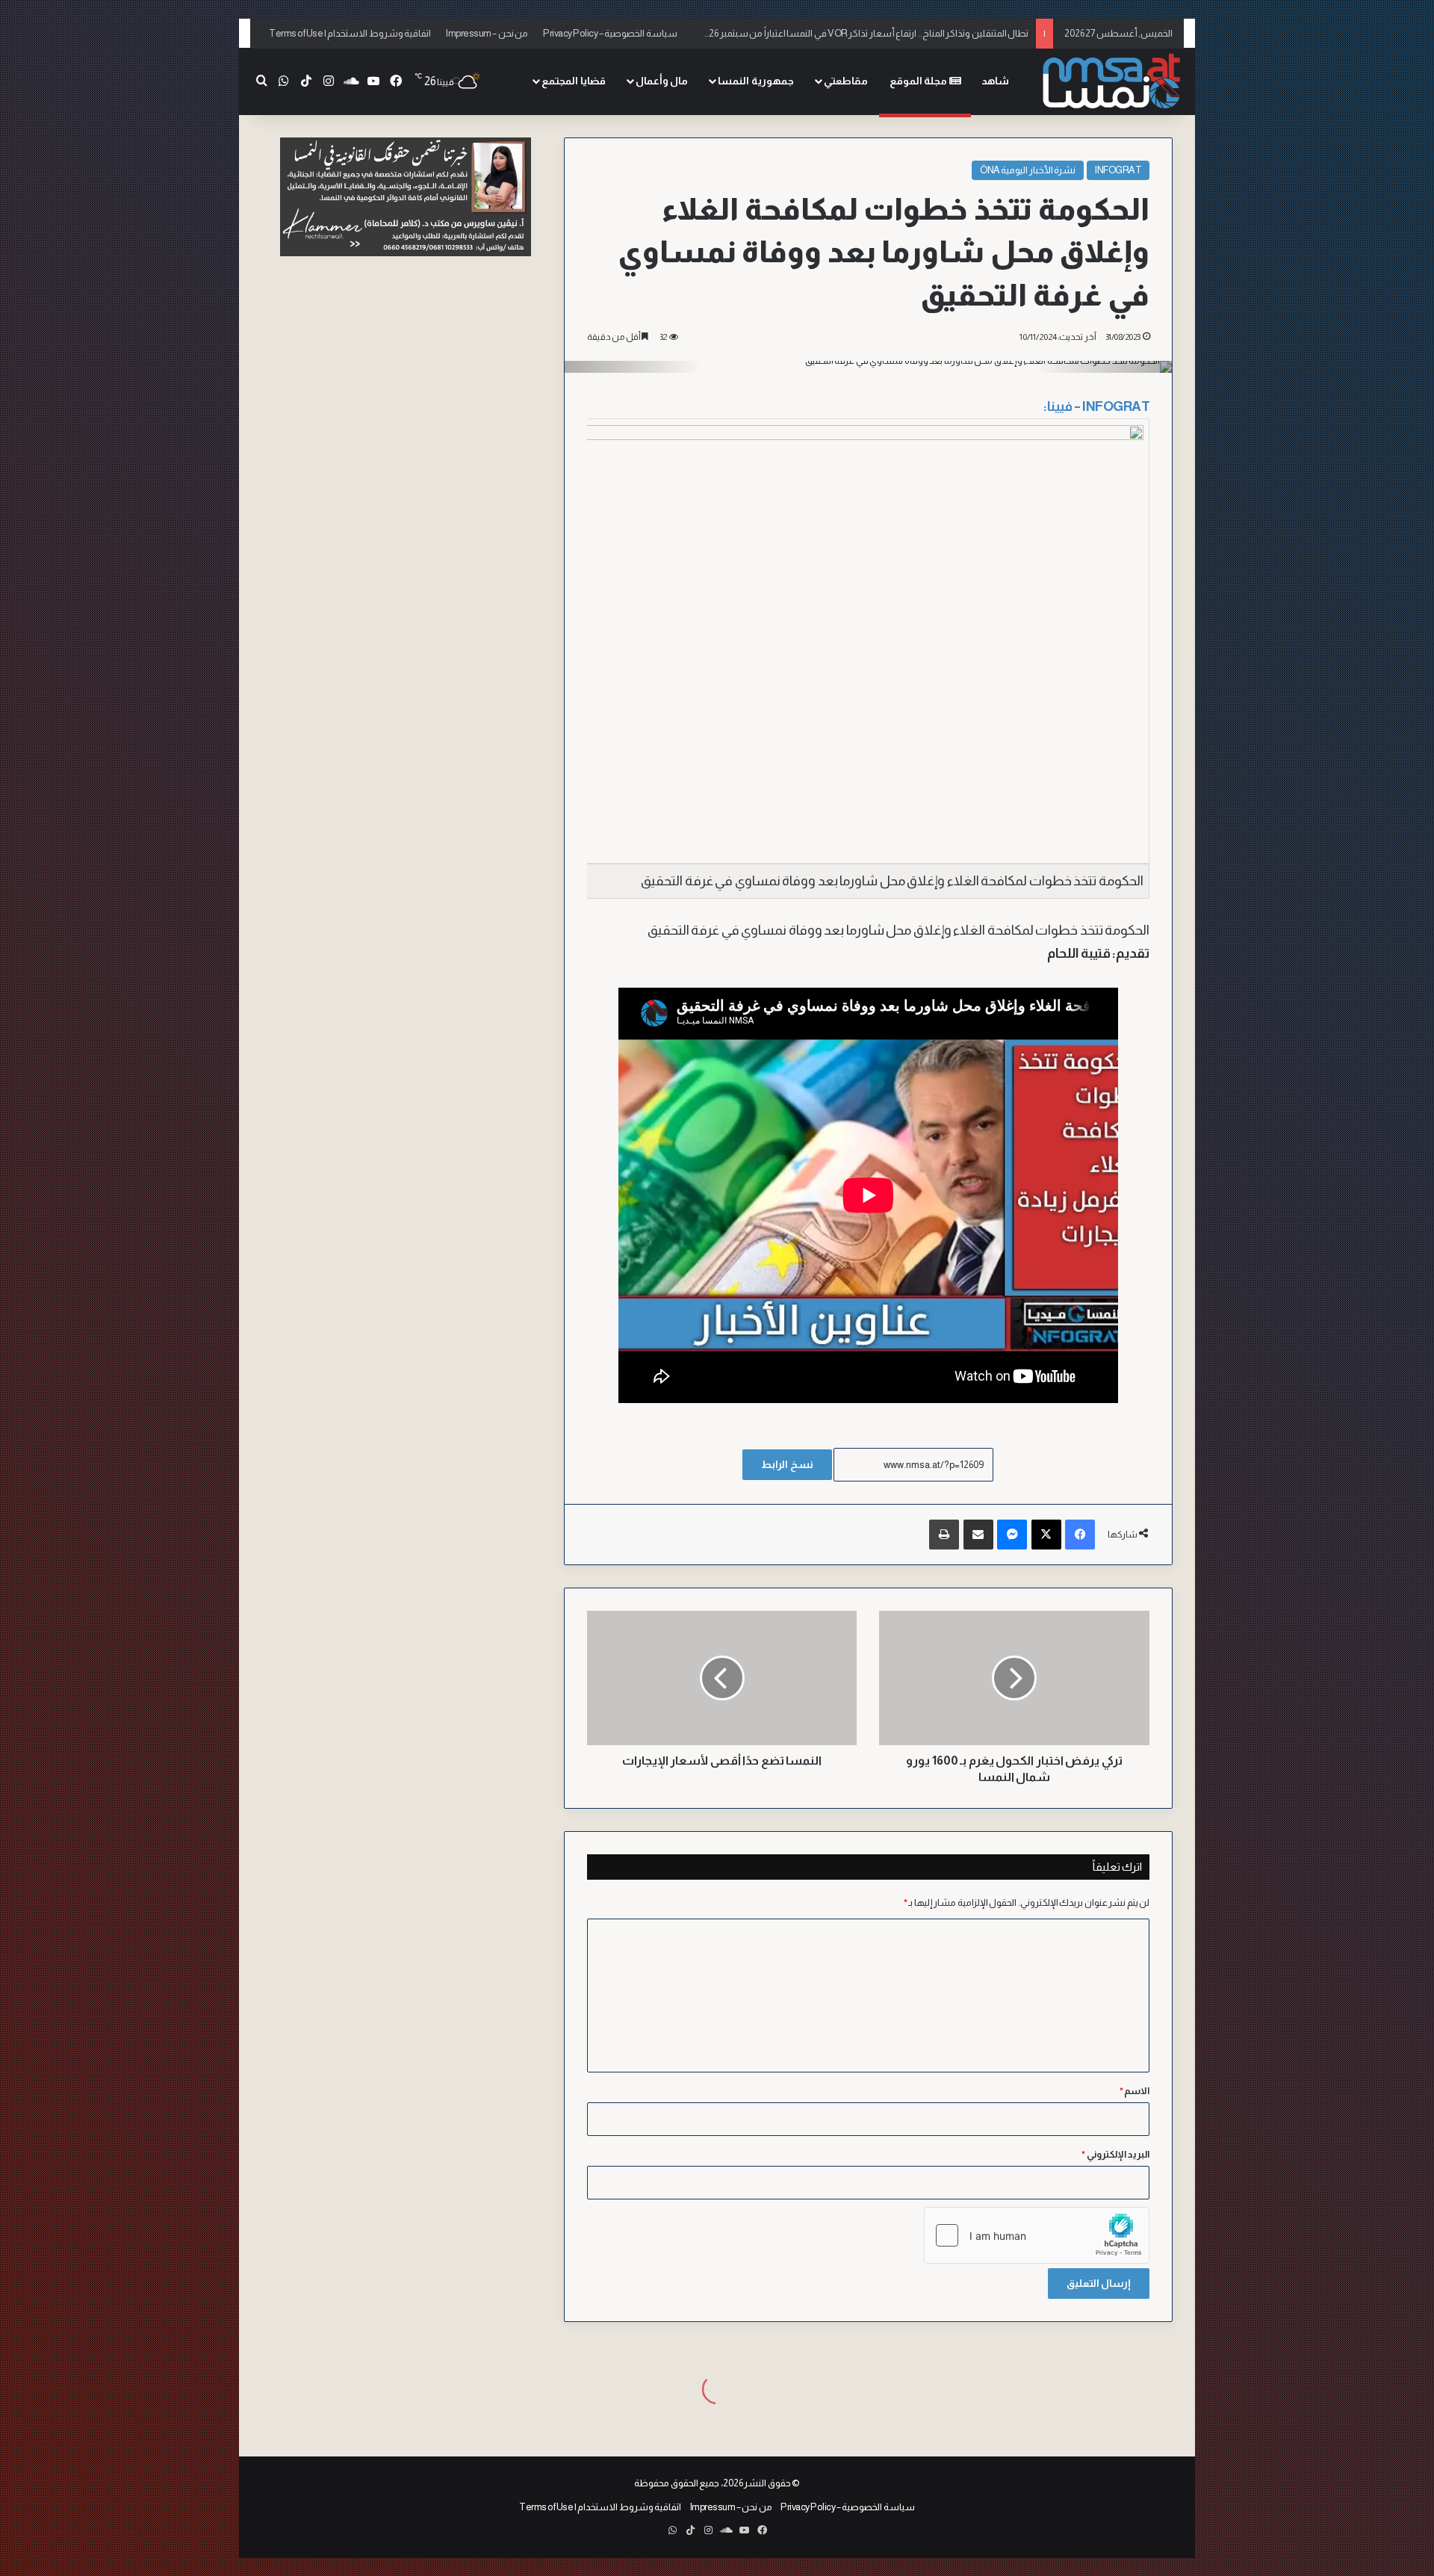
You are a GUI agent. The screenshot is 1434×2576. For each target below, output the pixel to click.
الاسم (1135, 2091)
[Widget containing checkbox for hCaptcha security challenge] (1037, 2235)
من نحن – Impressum (487, 33)
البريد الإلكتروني (1115, 2154)
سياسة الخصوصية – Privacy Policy (610, 33)
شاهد (995, 81)
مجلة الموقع (919, 81)
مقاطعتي (846, 81)
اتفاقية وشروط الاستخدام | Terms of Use (350, 33)
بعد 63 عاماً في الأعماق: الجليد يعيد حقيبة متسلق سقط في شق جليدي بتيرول (884, 33)
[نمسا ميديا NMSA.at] (1109, 82)
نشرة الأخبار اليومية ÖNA (1028, 170)
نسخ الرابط (787, 1464)
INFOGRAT (1118, 170)
